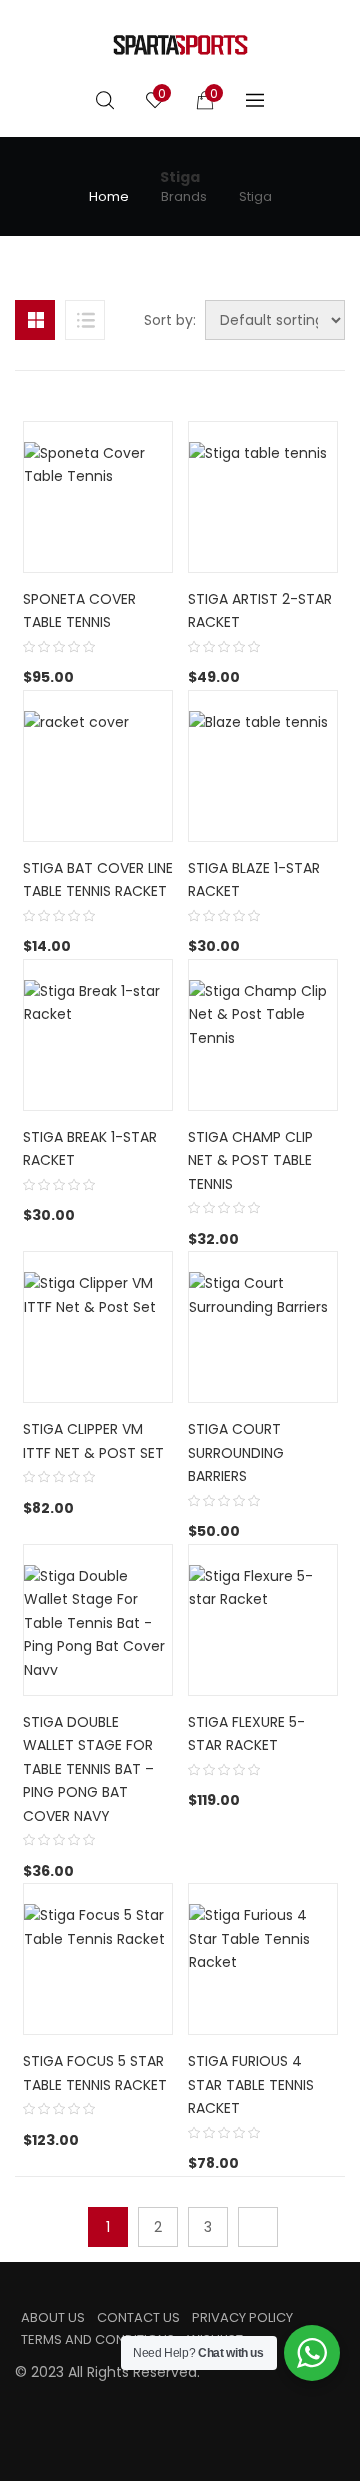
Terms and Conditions (98, 2339)
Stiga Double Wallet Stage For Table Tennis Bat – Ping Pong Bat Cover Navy (88, 1769)
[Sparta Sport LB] (180, 45)
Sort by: (170, 320)
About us (53, 2317)
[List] (85, 320)
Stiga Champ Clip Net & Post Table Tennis (250, 1160)
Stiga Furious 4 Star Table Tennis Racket (251, 2084)
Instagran (53, 2412)
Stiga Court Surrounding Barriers (236, 1452)
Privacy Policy (242, 2317)
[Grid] (35, 320)
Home (109, 197)
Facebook (21, 2412)
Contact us (138, 2317)
